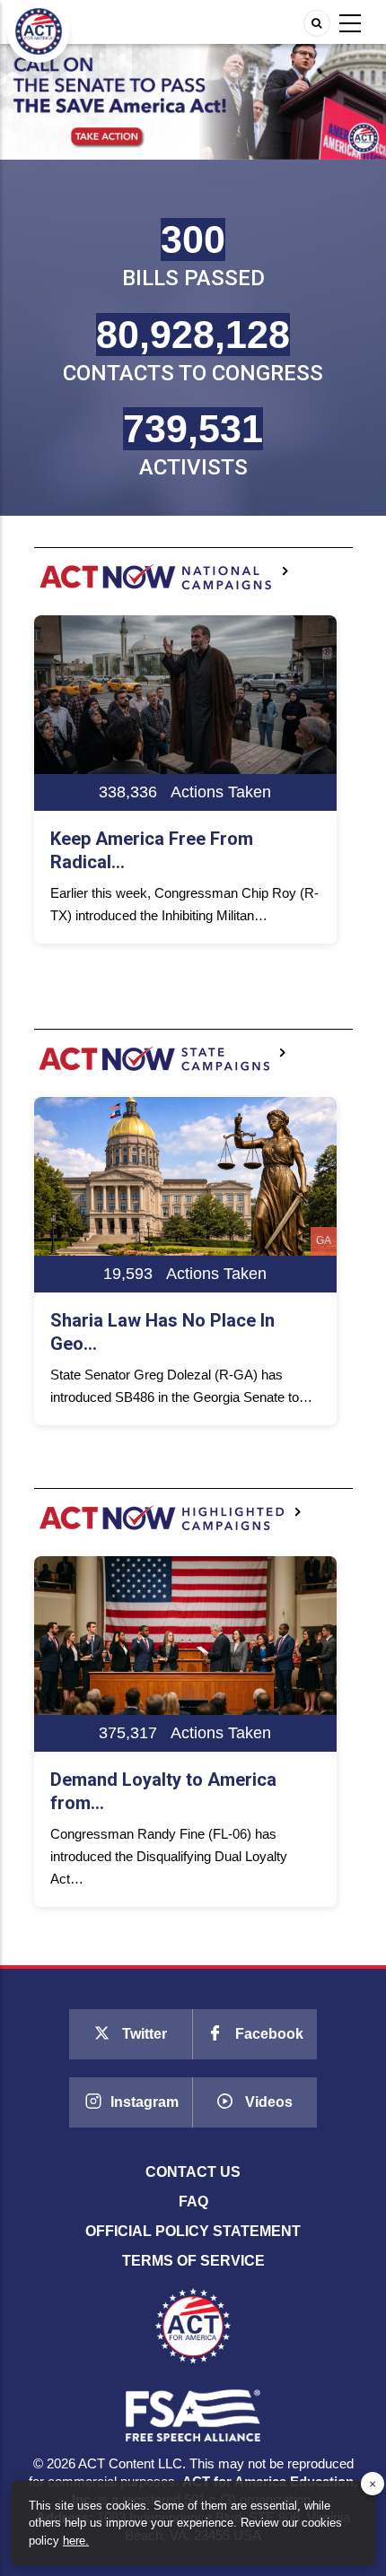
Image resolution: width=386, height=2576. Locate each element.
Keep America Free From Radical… (152, 850)
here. (76, 2541)
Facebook (268, 2034)
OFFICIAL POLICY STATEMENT (193, 2231)
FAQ (193, 2202)
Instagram (143, 2102)
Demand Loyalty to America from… (163, 1791)
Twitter (143, 2034)
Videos (267, 2102)
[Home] (39, 30)
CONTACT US (193, 2172)
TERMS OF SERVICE (193, 2261)
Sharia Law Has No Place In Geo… (162, 1332)
